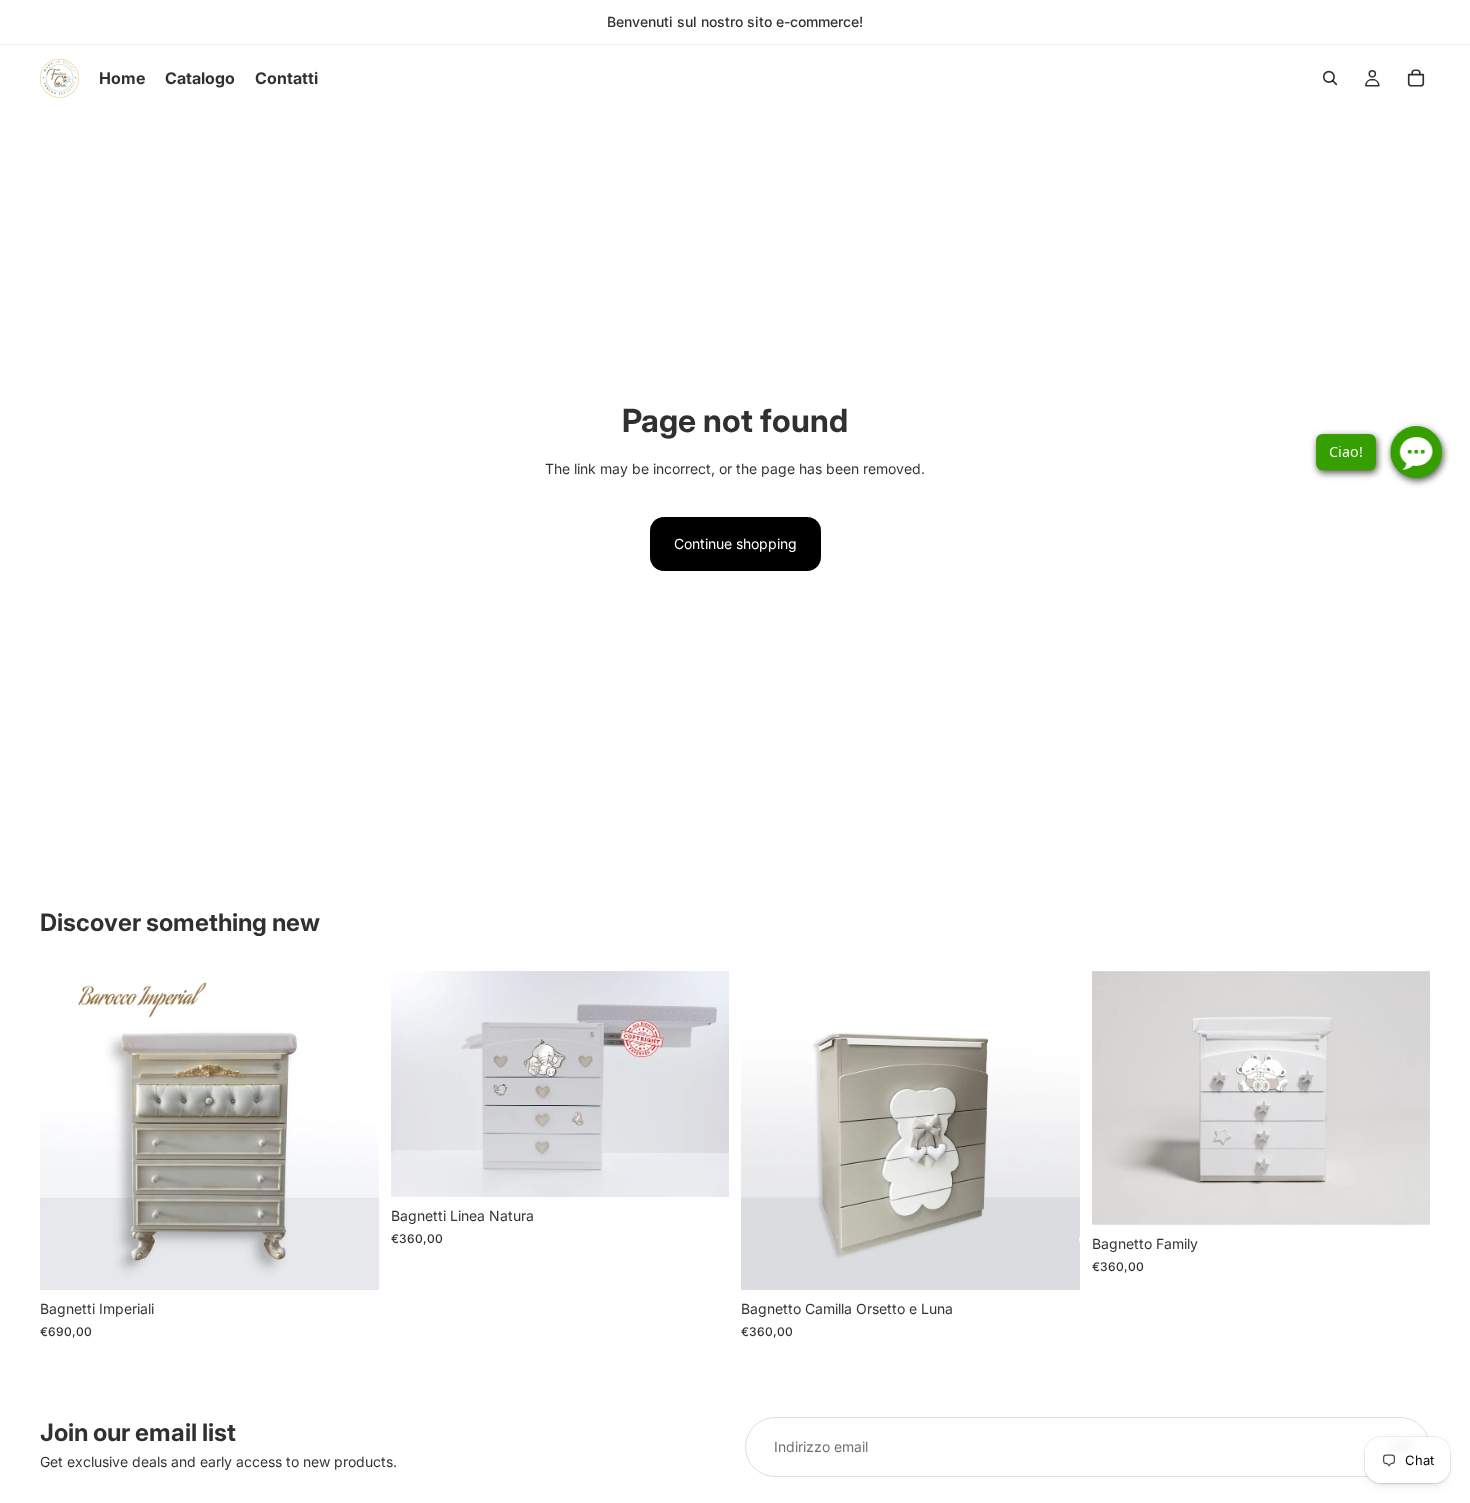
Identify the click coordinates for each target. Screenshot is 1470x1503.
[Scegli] (348, 1259)
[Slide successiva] (349, 1131)
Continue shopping (735, 543)
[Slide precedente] (70, 1131)
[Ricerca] (1330, 78)
